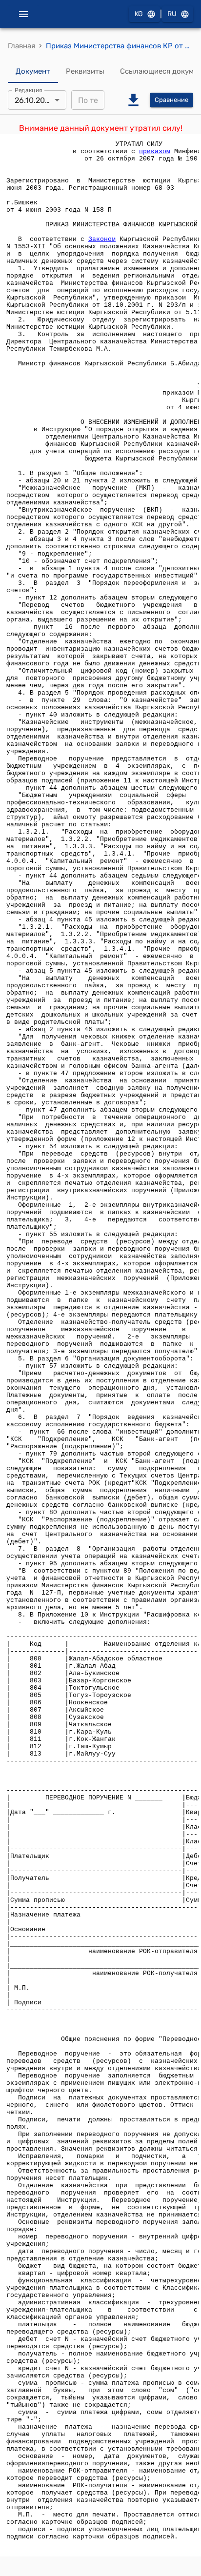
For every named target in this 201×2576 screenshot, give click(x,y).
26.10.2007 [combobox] (34, 100)
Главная (21, 46)
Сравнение (171, 100)
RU (172, 14)
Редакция (29, 90)
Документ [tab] (33, 71)
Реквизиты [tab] (85, 71)
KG (139, 14)
